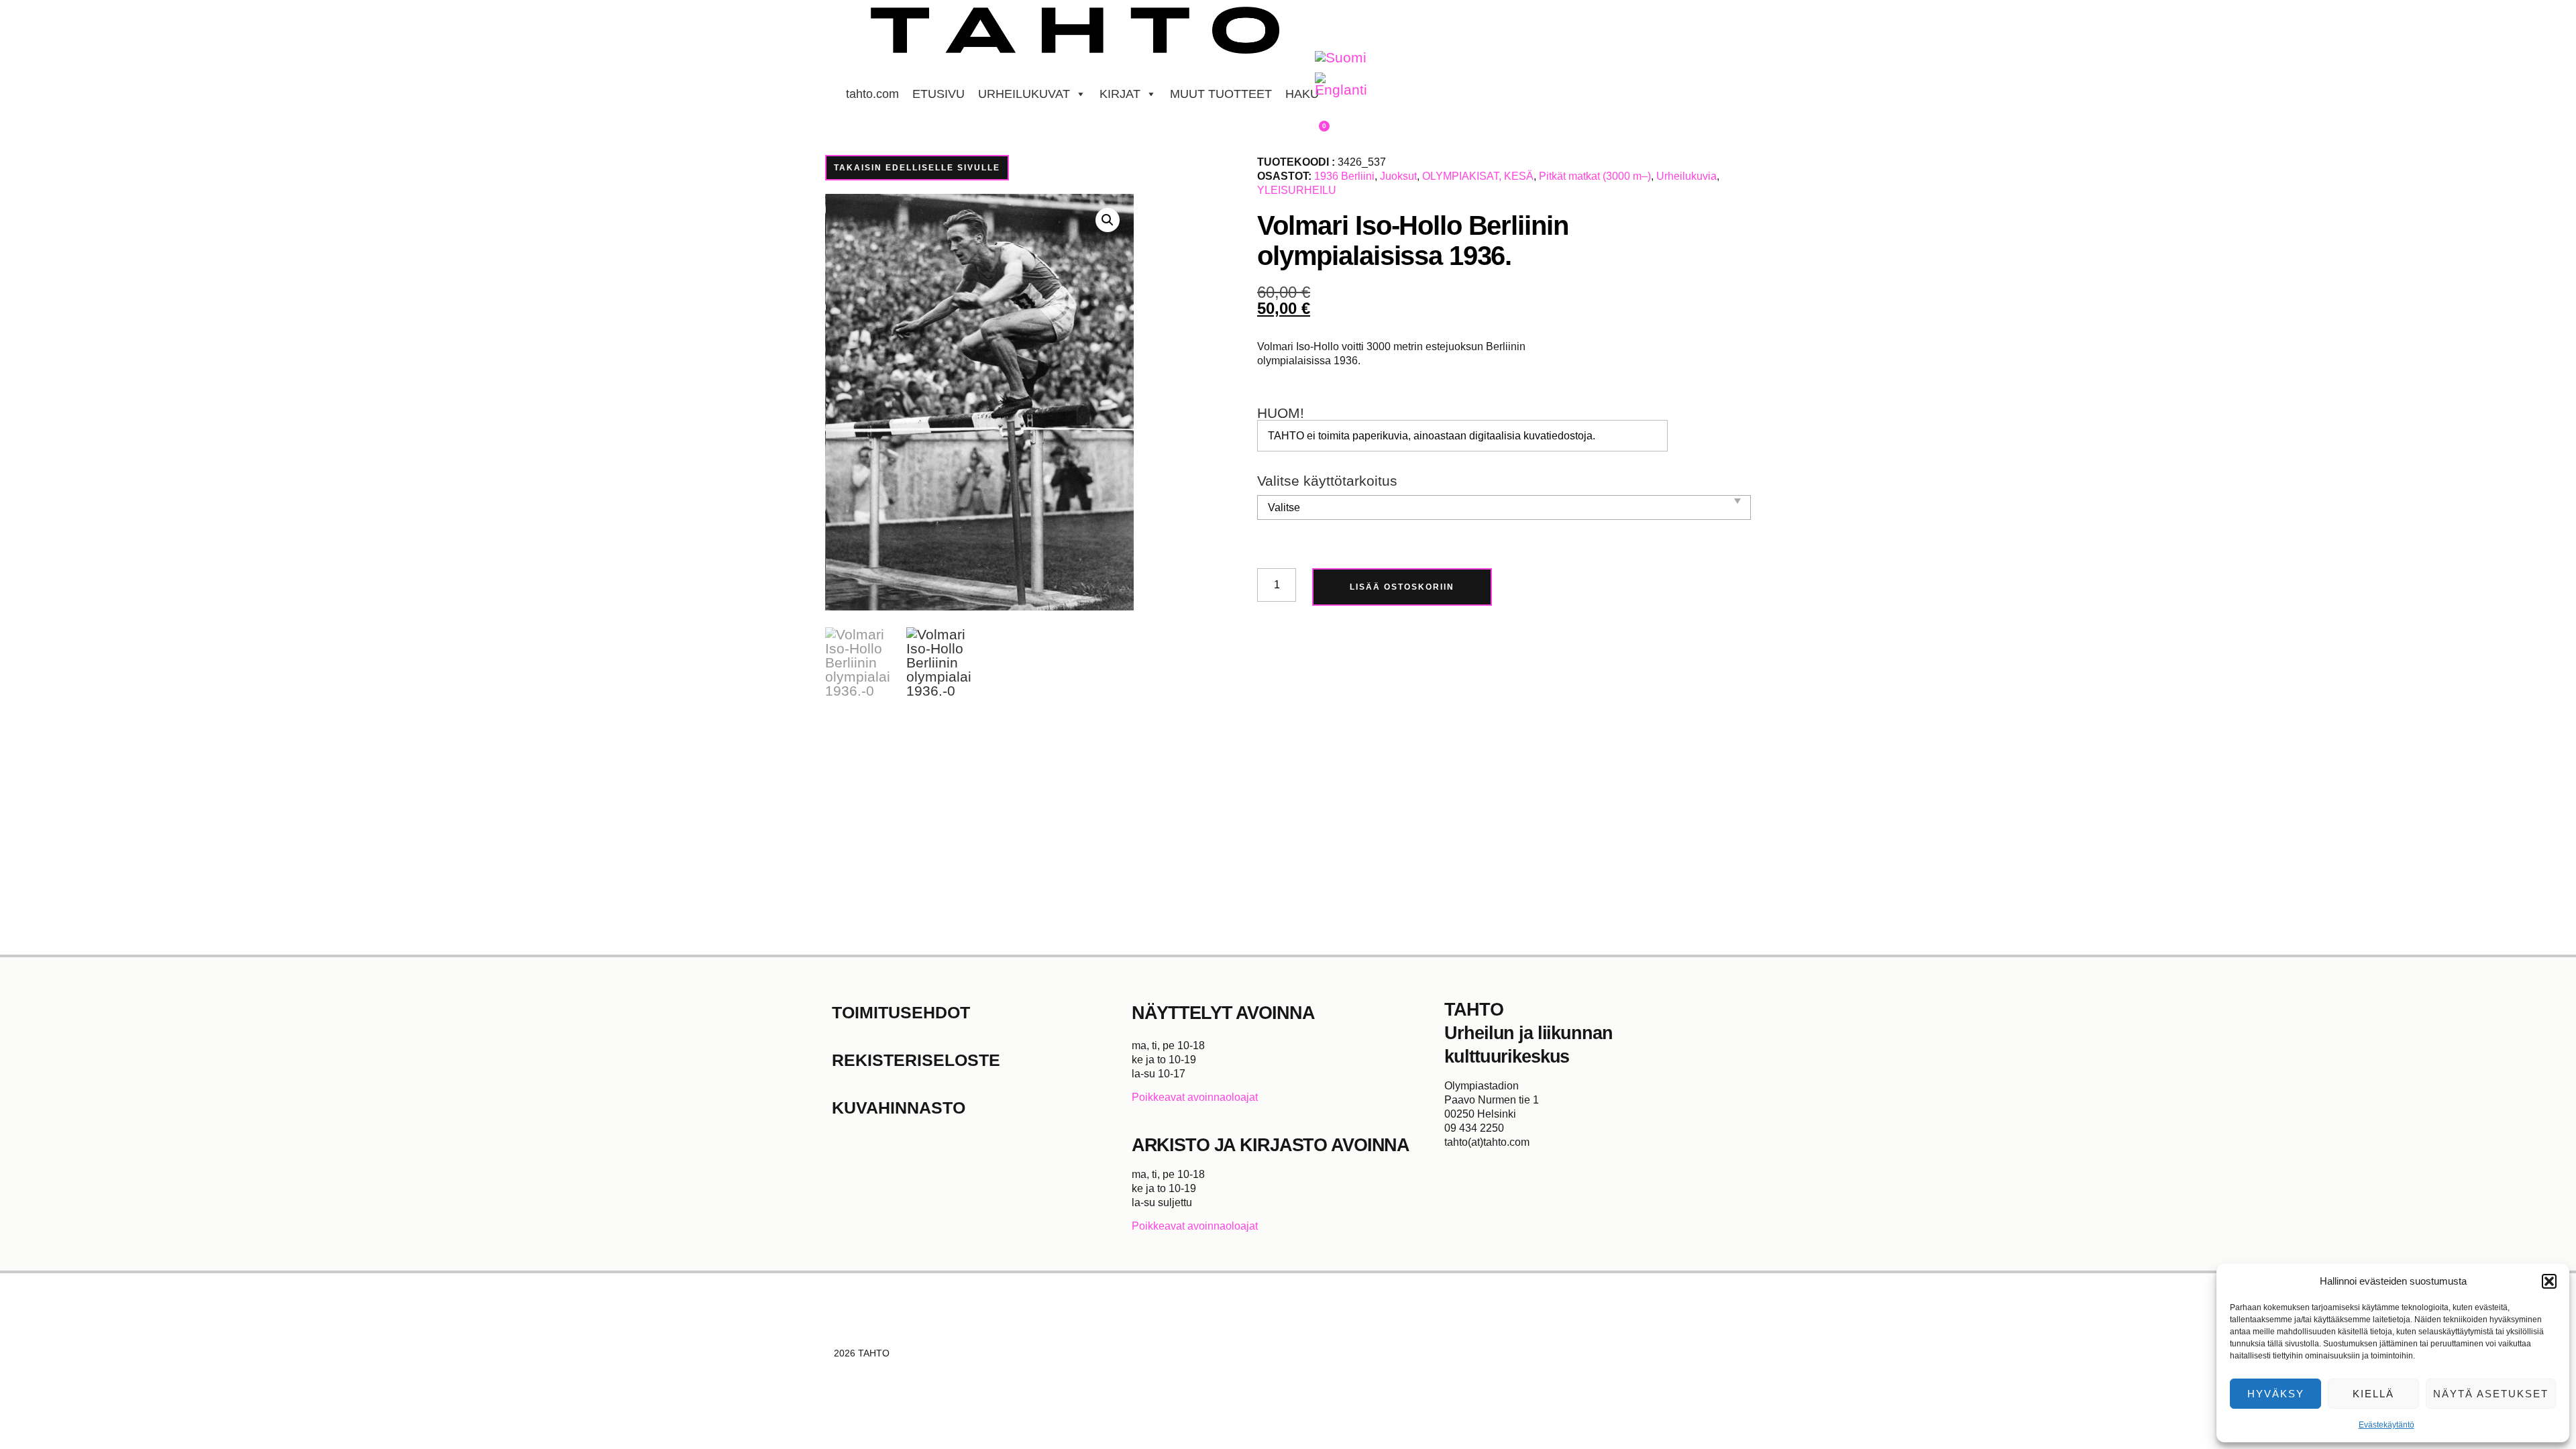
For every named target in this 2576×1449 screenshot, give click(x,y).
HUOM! (1281, 414)
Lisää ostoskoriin (1402, 587)
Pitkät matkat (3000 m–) (1595, 176)
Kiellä (2373, 1394)
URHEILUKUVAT (1024, 94)
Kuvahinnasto (899, 1108)
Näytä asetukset (2491, 1394)
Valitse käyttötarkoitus (1327, 481)
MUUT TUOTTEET (1221, 94)
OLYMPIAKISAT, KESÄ (1478, 176)
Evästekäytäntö (2386, 1425)
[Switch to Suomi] (1341, 58)
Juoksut (1398, 176)
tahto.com (872, 94)
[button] (2549, 1281)
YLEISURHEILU (1297, 190)
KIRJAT (1120, 94)
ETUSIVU (938, 94)
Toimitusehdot (901, 1012)
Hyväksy (2276, 1394)
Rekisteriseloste (916, 1060)
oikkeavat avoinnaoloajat (1198, 1097)
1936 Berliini (1344, 176)
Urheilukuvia (1686, 176)
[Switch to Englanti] (1341, 85)
